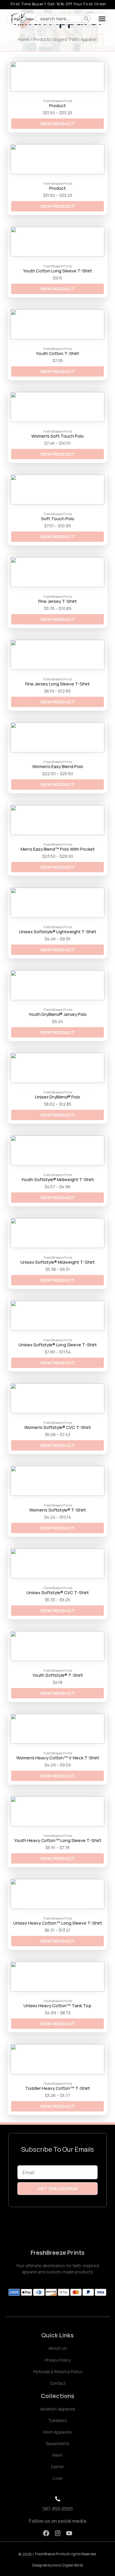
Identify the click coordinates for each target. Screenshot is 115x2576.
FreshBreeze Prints (58, 2253)
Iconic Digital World (68, 2565)
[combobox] (59, 19)
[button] (102, 19)
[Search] (87, 19)
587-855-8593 (57, 2509)
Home (24, 39)
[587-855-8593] (58, 2499)
